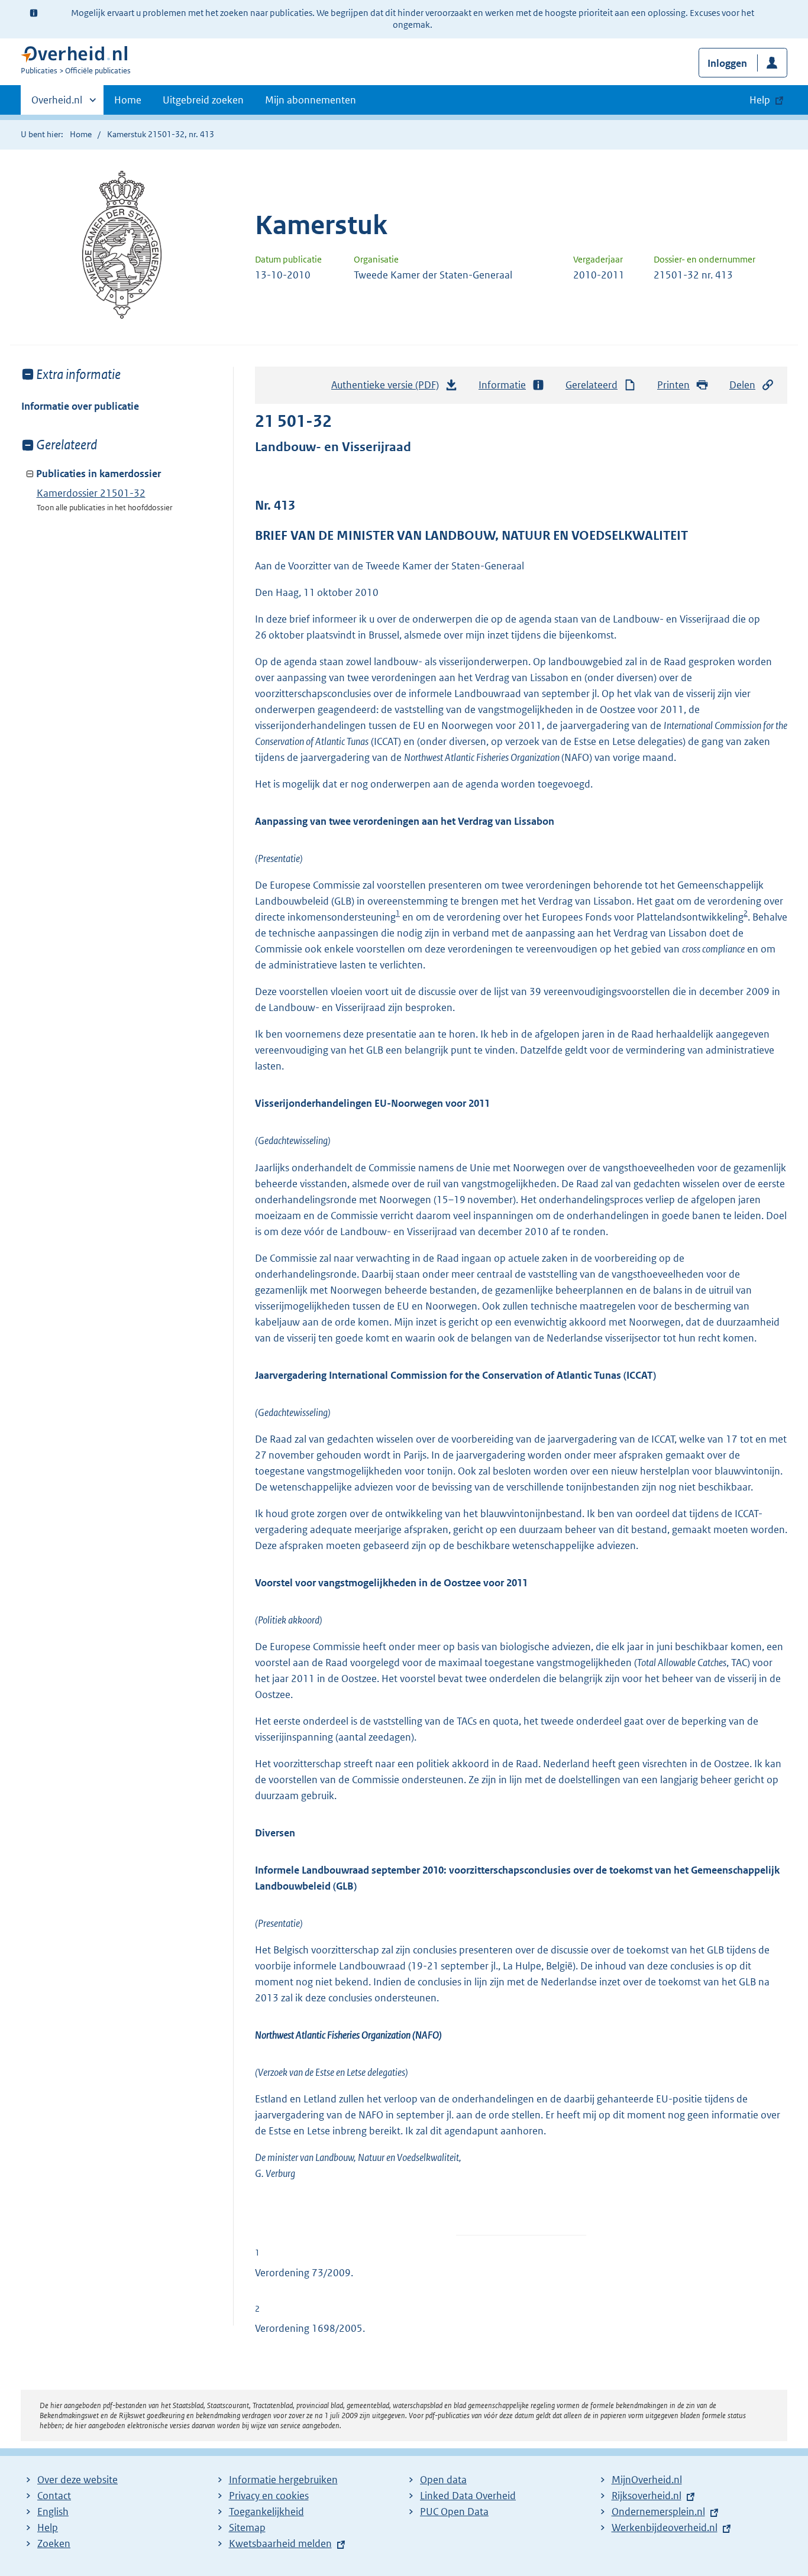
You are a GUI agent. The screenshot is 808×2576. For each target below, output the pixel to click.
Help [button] (760, 100)
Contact (54, 2496)
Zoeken (54, 2543)
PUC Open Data (454, 2512)
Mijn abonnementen (311, 100)
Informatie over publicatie (80, 406)
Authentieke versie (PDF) (388, 388)
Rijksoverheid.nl (647, 2496)
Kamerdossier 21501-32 (91, 493)
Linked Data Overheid (468, 2496)
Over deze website (77, 2480)
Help (48, 2528)
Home (128, 100)
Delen (742, 385)
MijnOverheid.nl (647, 2480)
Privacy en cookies (269, 2496)
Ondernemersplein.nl (658, 2512)
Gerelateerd (592, 385)
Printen (673, 385)
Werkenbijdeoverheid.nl (665, 2528)
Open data (443, 2480)
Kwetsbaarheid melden (280, 2543)
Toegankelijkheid (266, 2512)
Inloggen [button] (727, 63)
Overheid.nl (57, 104)
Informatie (502, 385)
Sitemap (247, 2528)
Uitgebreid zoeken (203, 100)
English (53, 2512)
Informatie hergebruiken (283, 2480)
